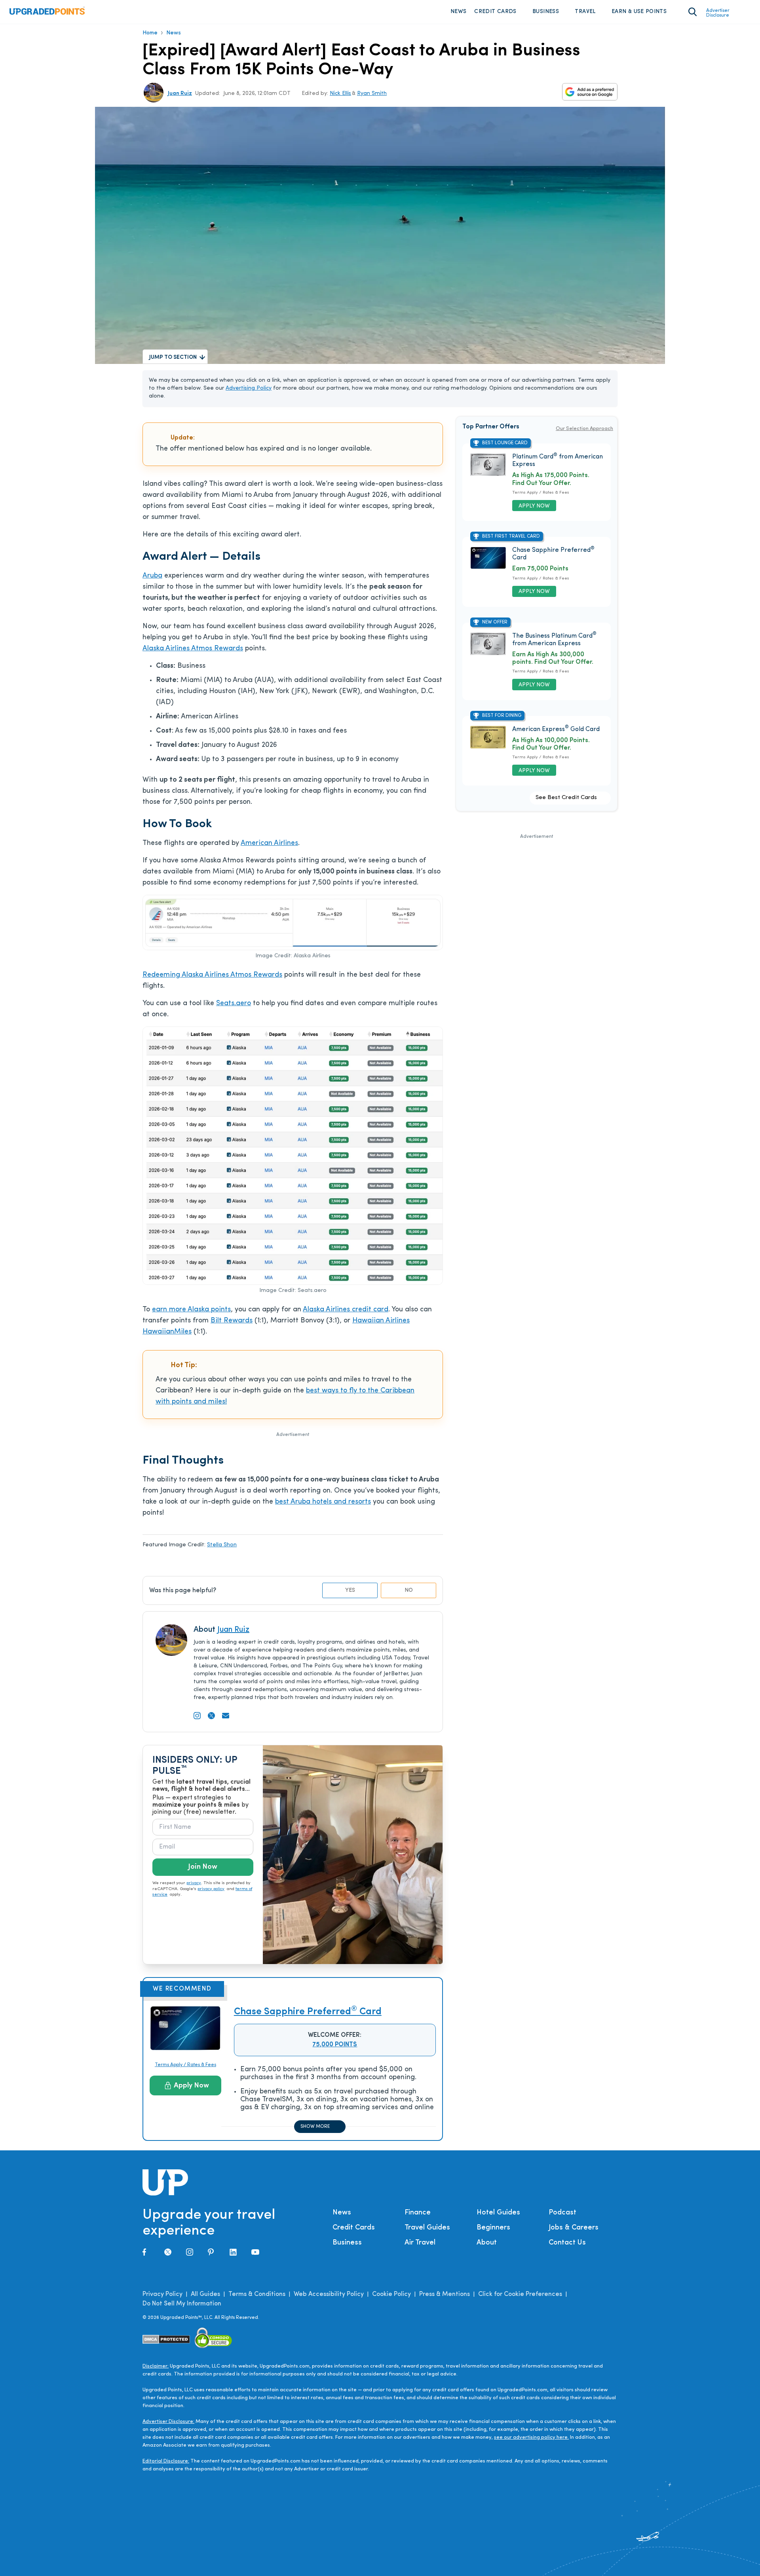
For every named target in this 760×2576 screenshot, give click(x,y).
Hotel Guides (498, 2213)
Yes (350, 1590)
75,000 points (335, 2045)
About (487, 2243)
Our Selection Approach (584, 429)
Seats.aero (234, 1004)
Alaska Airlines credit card (346, 1310)
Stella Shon (222, 1545)
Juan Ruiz (180, 94)
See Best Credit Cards (566, 798)
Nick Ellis (340, 94)
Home (150, 33)
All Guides (205, 2294)
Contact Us (567, 2243)
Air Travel (420, 2243)
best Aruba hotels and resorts (323, 1502)
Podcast (562, 2213)
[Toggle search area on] (693, 12)
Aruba (152, 576)
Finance (418, 2213)
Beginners (493, 2228)
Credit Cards (495, 12)
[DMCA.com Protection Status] (166, 2339)
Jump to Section (173, 357)
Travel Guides (427, 2228)
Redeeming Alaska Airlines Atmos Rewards (212, 975)
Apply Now (191, 2086)
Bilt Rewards (232, 1321)
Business (546, 12)
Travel (585, 12)
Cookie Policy (391, 2294)
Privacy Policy (162, 2294)
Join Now (203, 1867)
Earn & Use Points (639, 12)
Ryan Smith (372, 94)
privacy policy (211, 1889)
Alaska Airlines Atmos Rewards (193, 649)
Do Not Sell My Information (182, 2304)
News (458, 12)
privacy (194, 1883)
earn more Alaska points (191, 1310)
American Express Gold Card (556, 729)
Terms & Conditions (257, 2294)
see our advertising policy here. (531, 2437)
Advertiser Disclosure (718, 13)
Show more (315, 2127)
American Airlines (269, 843)
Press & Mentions (445, 2294)
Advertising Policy (249, 388)
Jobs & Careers (574, 2228)
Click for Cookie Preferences (520, 2294)
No (409, 1590)
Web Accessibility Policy (329, 2294)
